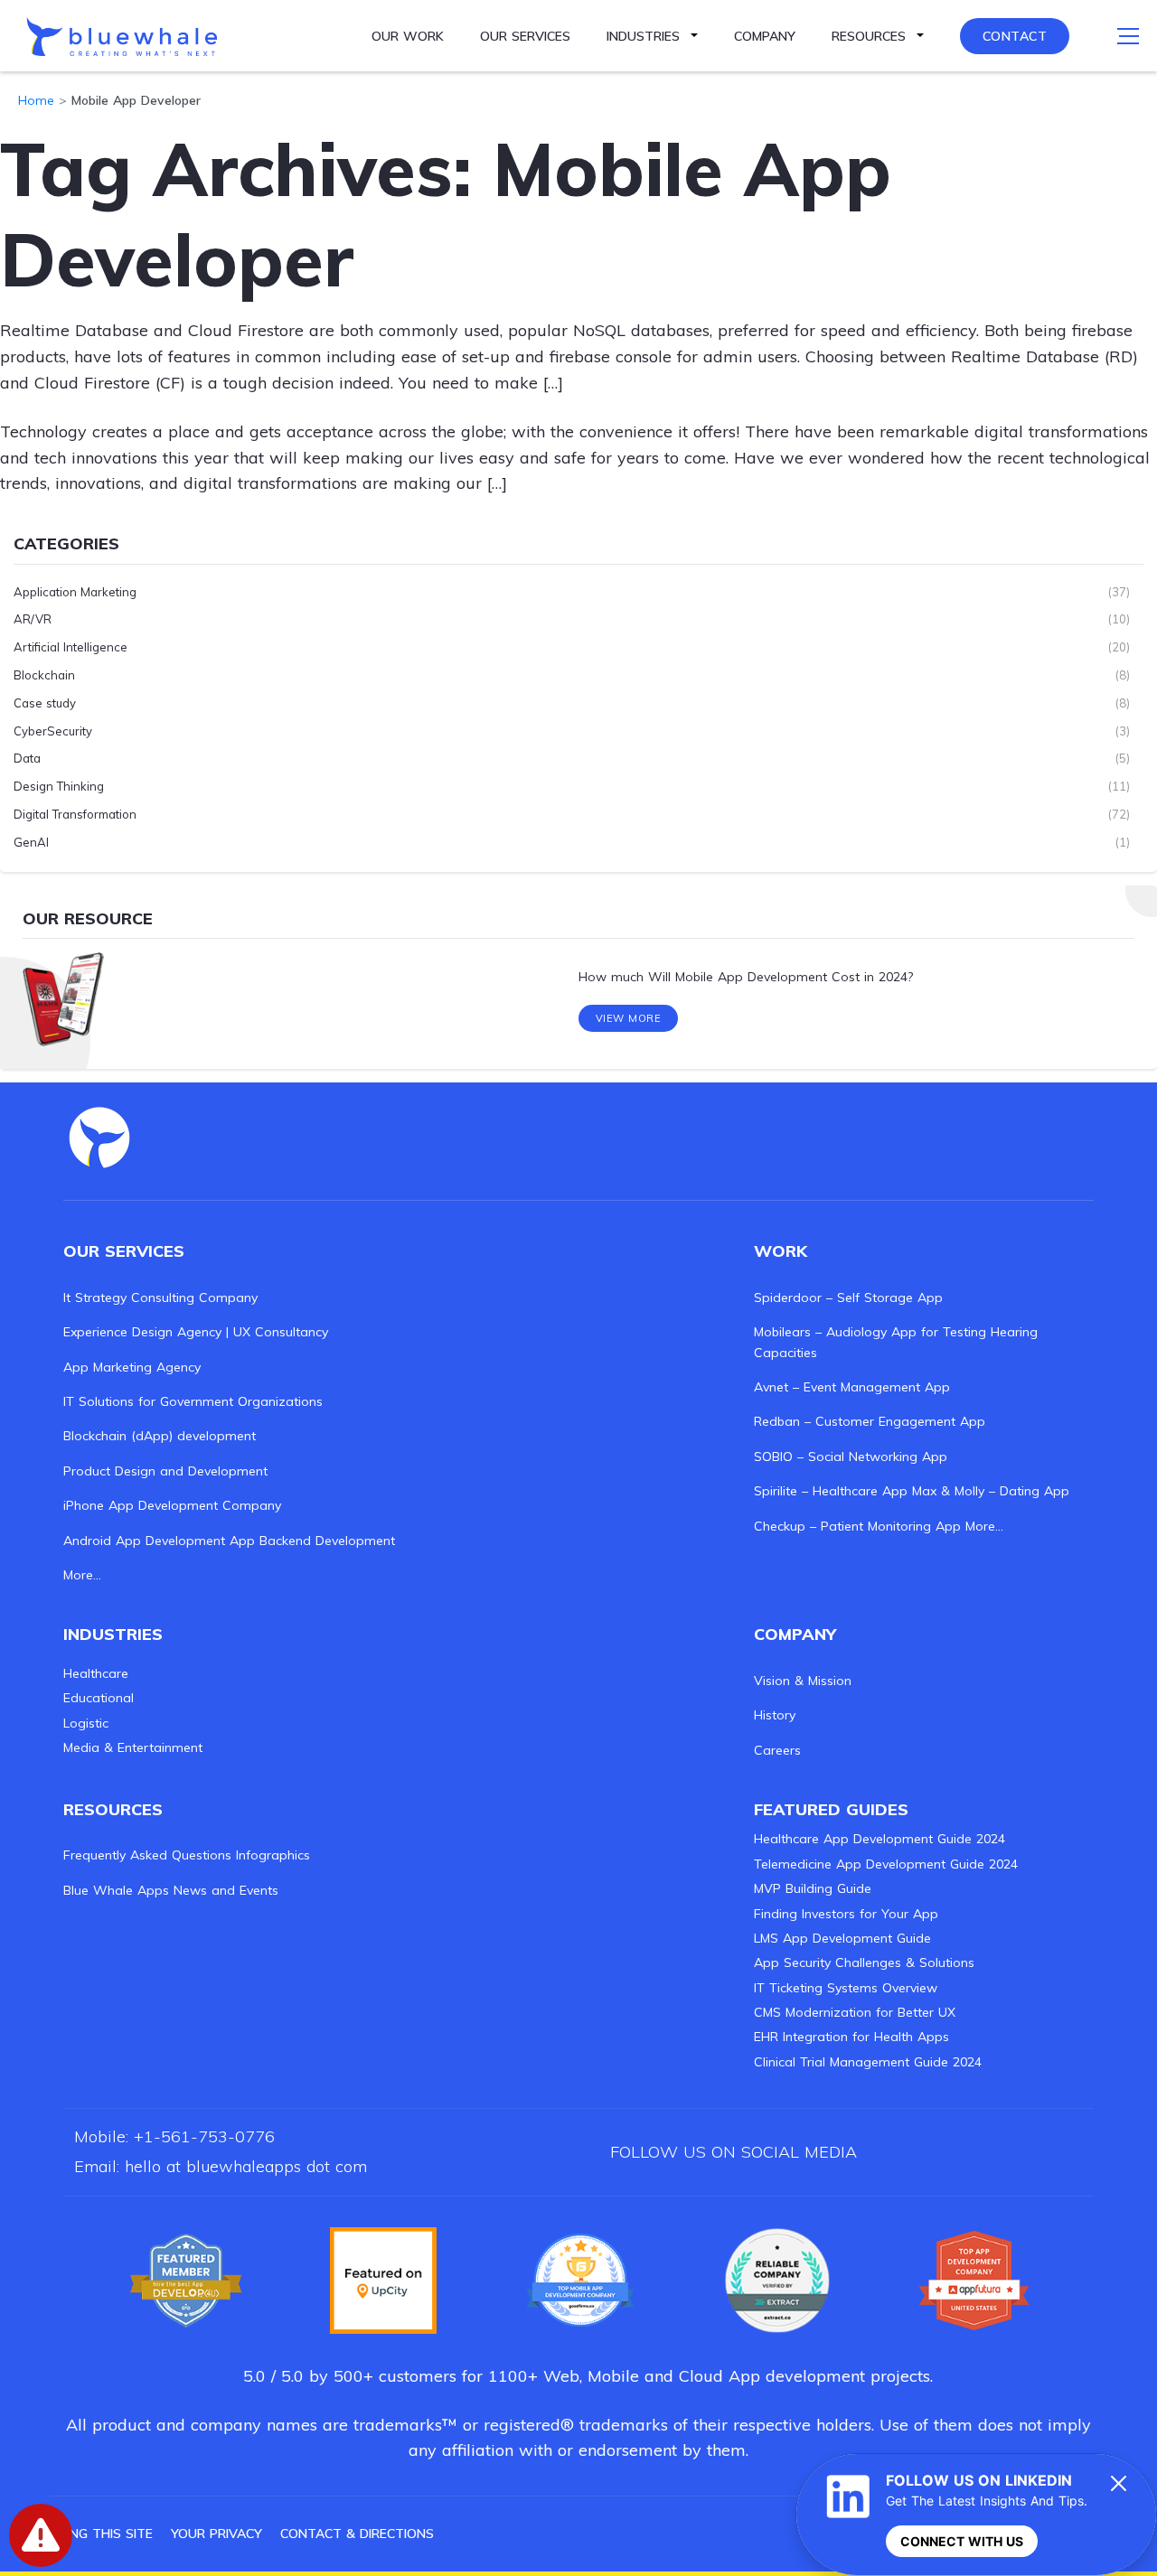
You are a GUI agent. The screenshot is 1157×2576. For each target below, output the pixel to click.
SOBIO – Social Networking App (851, 1457)
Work (781, 1251)
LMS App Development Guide (842, 1938)
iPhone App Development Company (172, 1505)
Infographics (273, 1855)
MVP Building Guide (813, 1888)
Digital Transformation (75, 814)
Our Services (525, 36)
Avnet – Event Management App (852, 1387)
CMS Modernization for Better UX (855, 2012)
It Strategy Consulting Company (160, 1297)
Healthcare (96, 1673)
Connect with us (962, 2541)
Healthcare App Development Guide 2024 (880, 1839)
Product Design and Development (165, 1471)
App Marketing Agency (132, 1367)
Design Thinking (59, 786)
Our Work (408, 36)
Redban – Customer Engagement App (870, 1421)
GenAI (31, 842)
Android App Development (144, 1541)
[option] (578, 978)
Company (765, 36)
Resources (869, 36)
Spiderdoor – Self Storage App (848, 1297)
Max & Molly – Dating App (991, 1491)
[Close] (1119, 2483)
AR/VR (33, 619)
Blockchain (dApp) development (160, 1436)
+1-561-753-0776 (204, 2136)
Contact (1015, 36)
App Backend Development (312, 1541)
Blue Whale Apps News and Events (171, 1890)
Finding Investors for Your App (846, 1914)
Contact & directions (357, 2534)
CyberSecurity (53, 731)
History (775, 1715)
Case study (45, 703)
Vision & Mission (803, 1681)
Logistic (86, 1723)
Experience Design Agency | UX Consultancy (196, 1332)
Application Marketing (75, 592)
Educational (99, 1698)
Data (27, 758)
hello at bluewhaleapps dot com (246, 2166)
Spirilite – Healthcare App (831, 1491)
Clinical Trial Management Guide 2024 (868, 2062)
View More (629, 1018)
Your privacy (216, 2534)
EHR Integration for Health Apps (851, 2037)
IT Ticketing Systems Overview (846, 1988)
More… (82, 1575)
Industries (643, 36)
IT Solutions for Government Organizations (193, 1401)
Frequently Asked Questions (147, 1855)
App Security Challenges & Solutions (864, 1962)
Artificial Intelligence (71, 647)
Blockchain (44, 675)
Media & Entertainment (133, 1747)
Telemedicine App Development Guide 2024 (886, 1864)
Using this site (101, 2534)
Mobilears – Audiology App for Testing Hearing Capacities (896, 1342)
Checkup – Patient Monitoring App (857, 1526)
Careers (777, 1750)
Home (36, 100)
